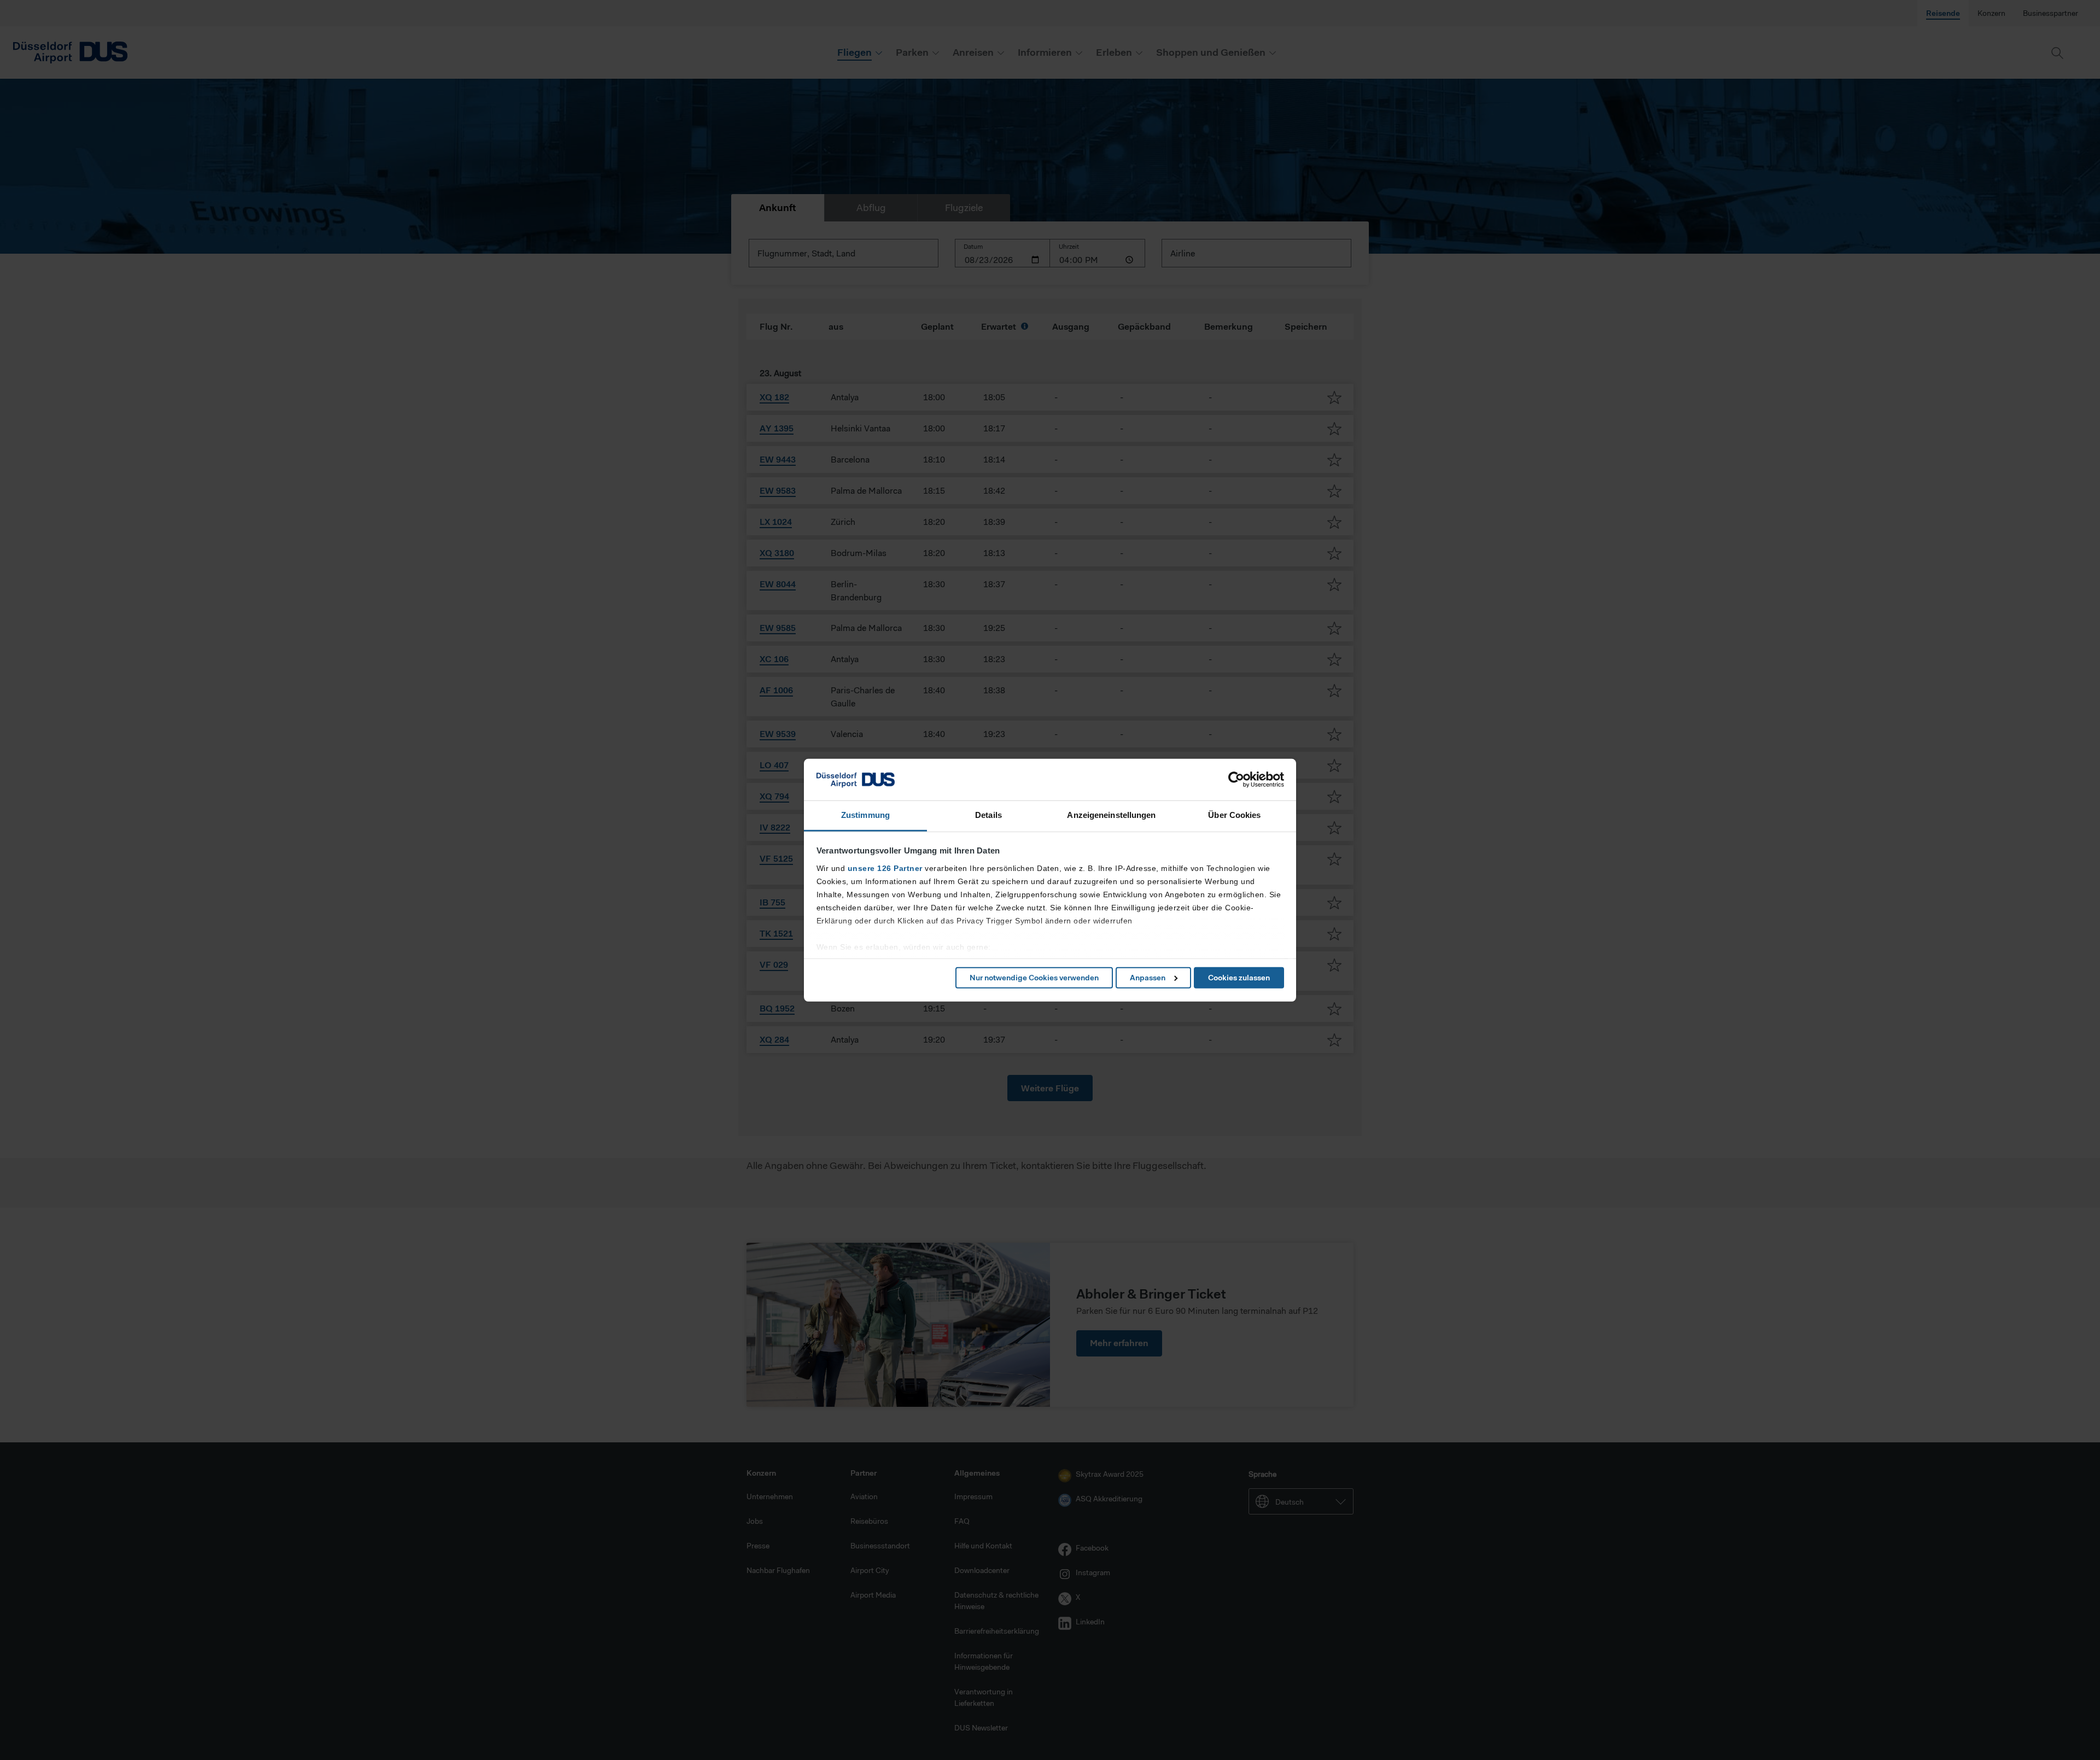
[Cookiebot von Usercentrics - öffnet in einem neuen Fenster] (1236, 780)
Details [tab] (988, 815)
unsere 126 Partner (885, 868)
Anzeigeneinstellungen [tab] (1111, 815)
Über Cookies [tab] (1234, 815)
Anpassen (1148, 978)
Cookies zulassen (1239, 978)
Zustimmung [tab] (865, 815)
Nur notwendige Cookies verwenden (1034, 978)
